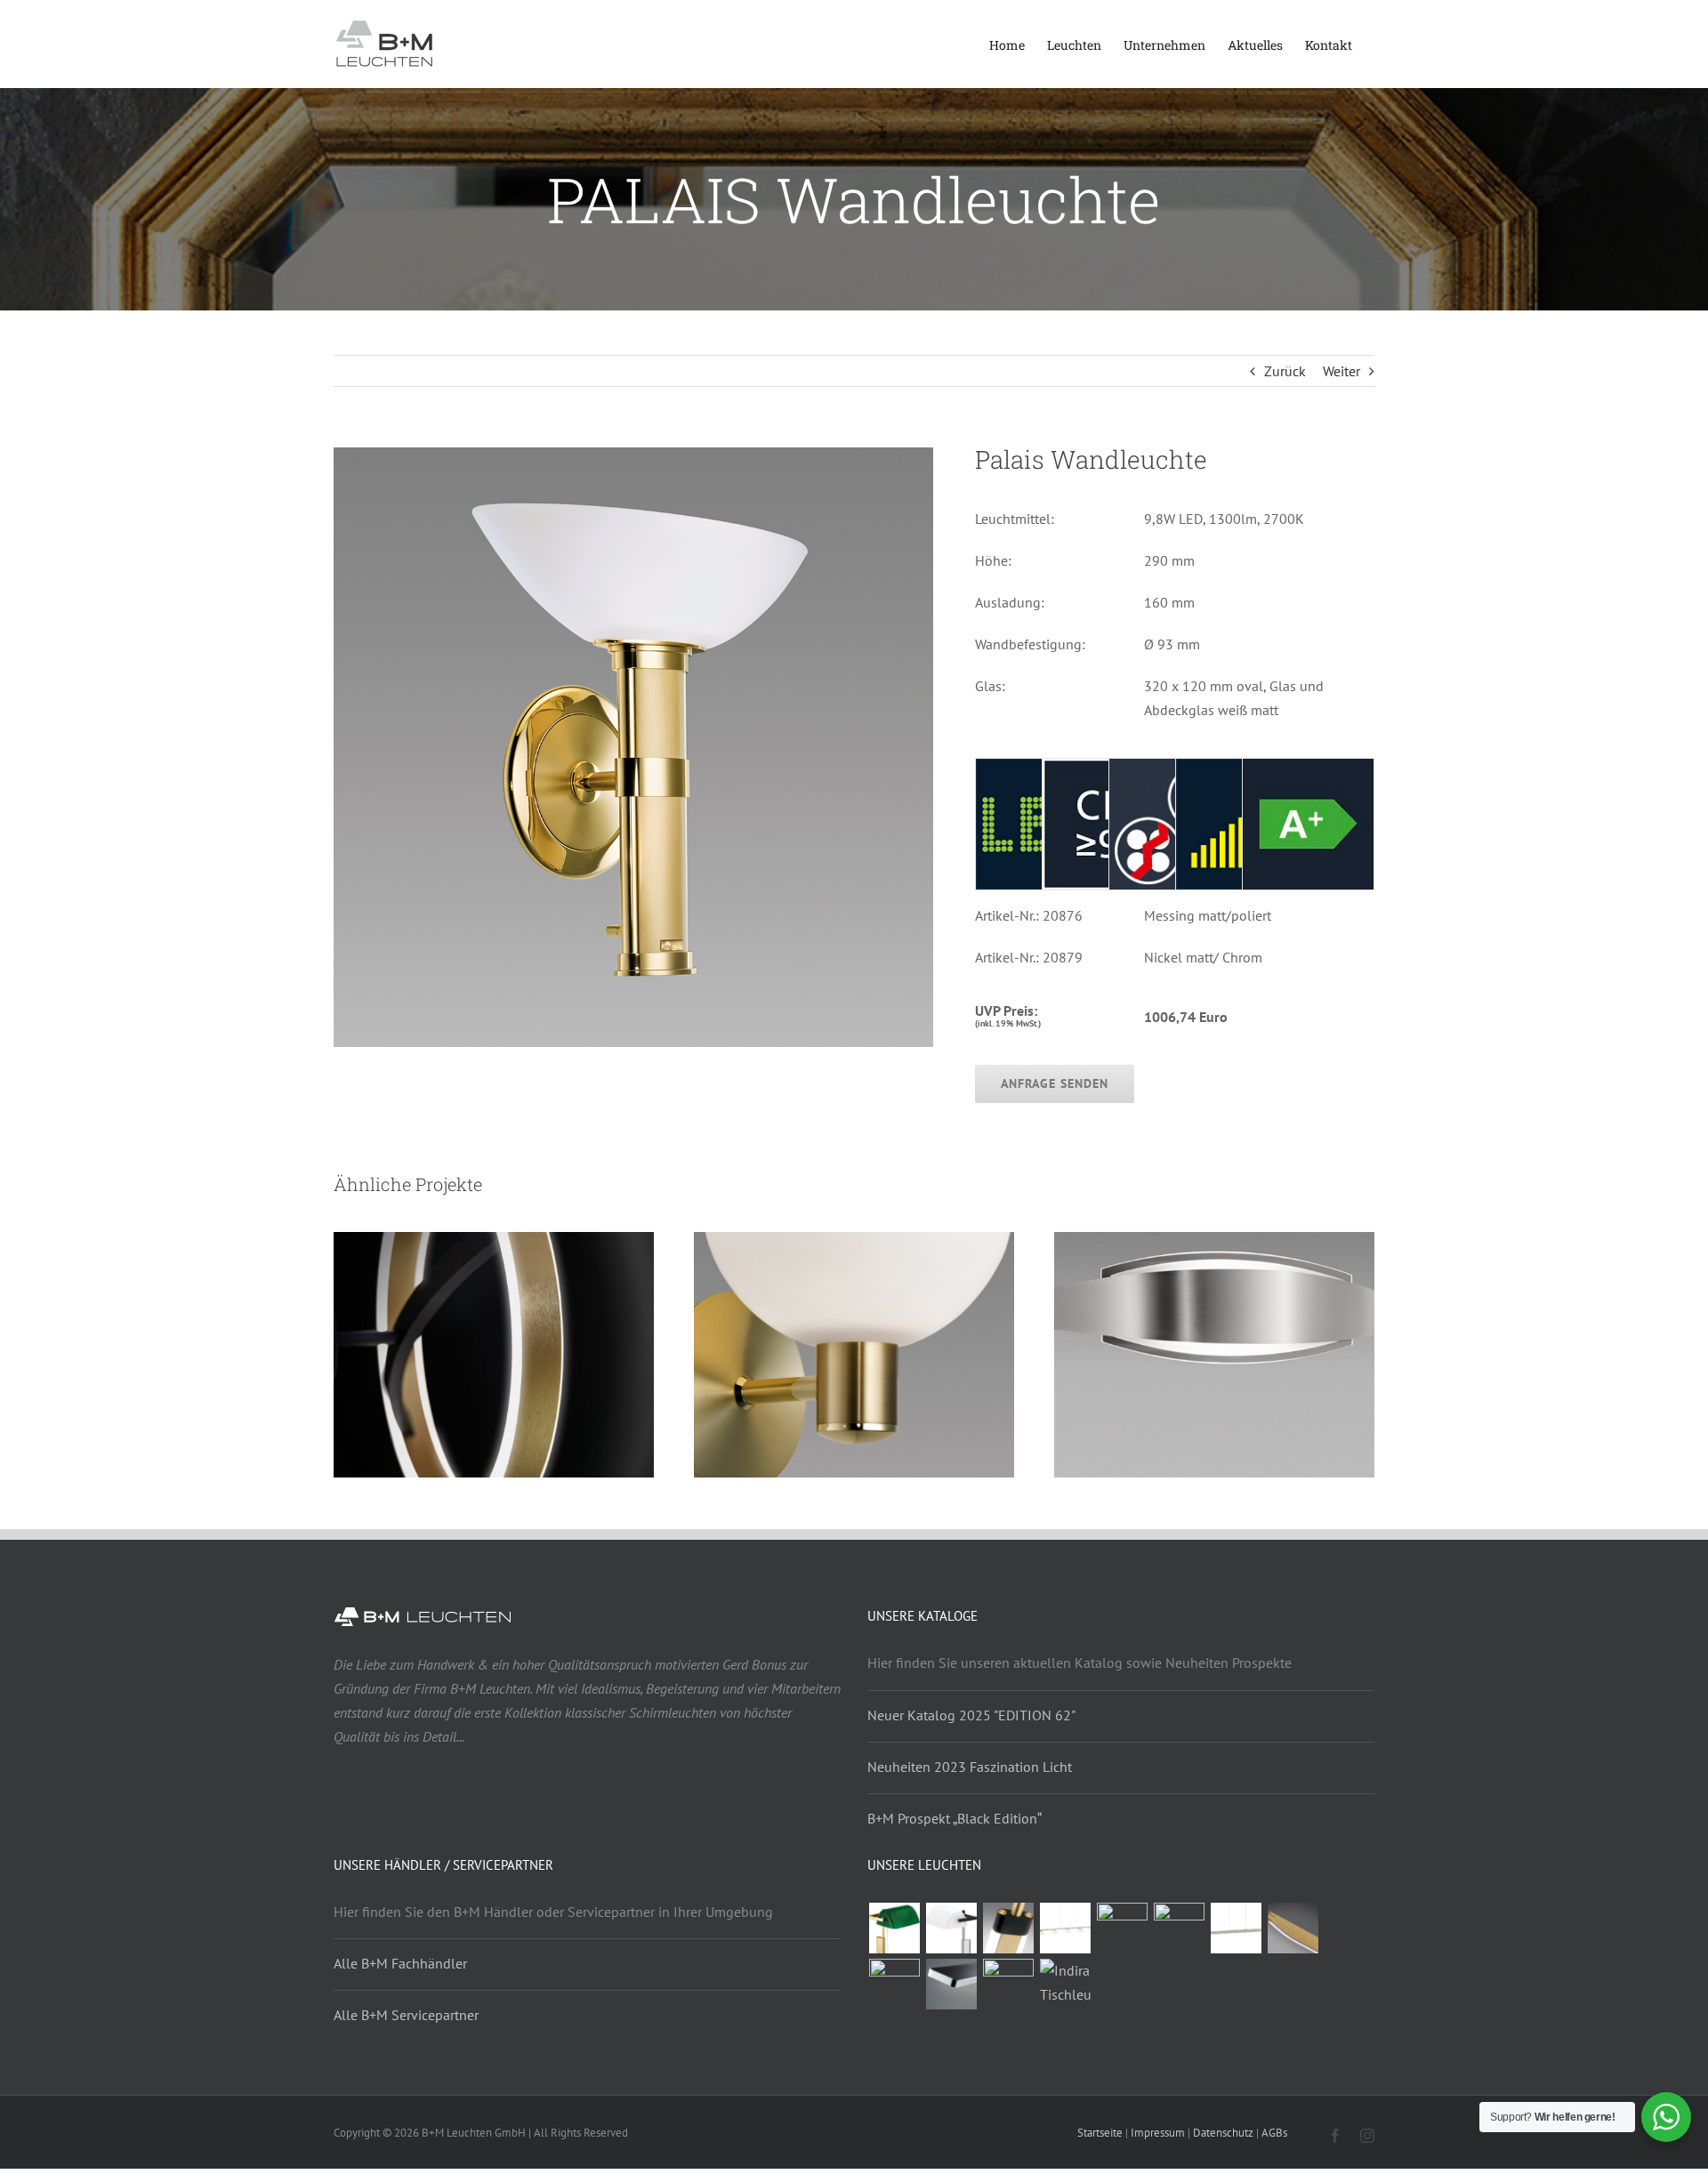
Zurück (1285, 371)
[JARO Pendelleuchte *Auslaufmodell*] (1179, 1928)
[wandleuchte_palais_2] (633, 456)
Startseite (1100, 2133)
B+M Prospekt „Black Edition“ (955, 1818)
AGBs (1274, 2133)
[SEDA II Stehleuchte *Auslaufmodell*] (1008, 1928)
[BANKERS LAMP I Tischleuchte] (951, 1928)
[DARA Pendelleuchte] (1065, 1928)
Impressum (1158, 2133)
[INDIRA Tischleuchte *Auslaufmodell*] (1065, 1983)
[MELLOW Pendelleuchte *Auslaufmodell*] (1293, 1928)
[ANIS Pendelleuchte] (951, 1984)
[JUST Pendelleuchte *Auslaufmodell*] (894, 1984)
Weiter (1341, 371)
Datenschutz (1223, 2133)
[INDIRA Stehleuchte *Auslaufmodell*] (1008, 1984)
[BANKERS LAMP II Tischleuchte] (894, 1928)
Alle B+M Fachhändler (400, 1963)
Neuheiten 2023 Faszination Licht (970, 1767)
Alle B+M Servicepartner (406, 2015)
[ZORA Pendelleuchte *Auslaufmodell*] (1122, 1928)
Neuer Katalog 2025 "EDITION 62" (971, 1715)
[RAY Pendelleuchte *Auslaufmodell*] (1236, 1928)
